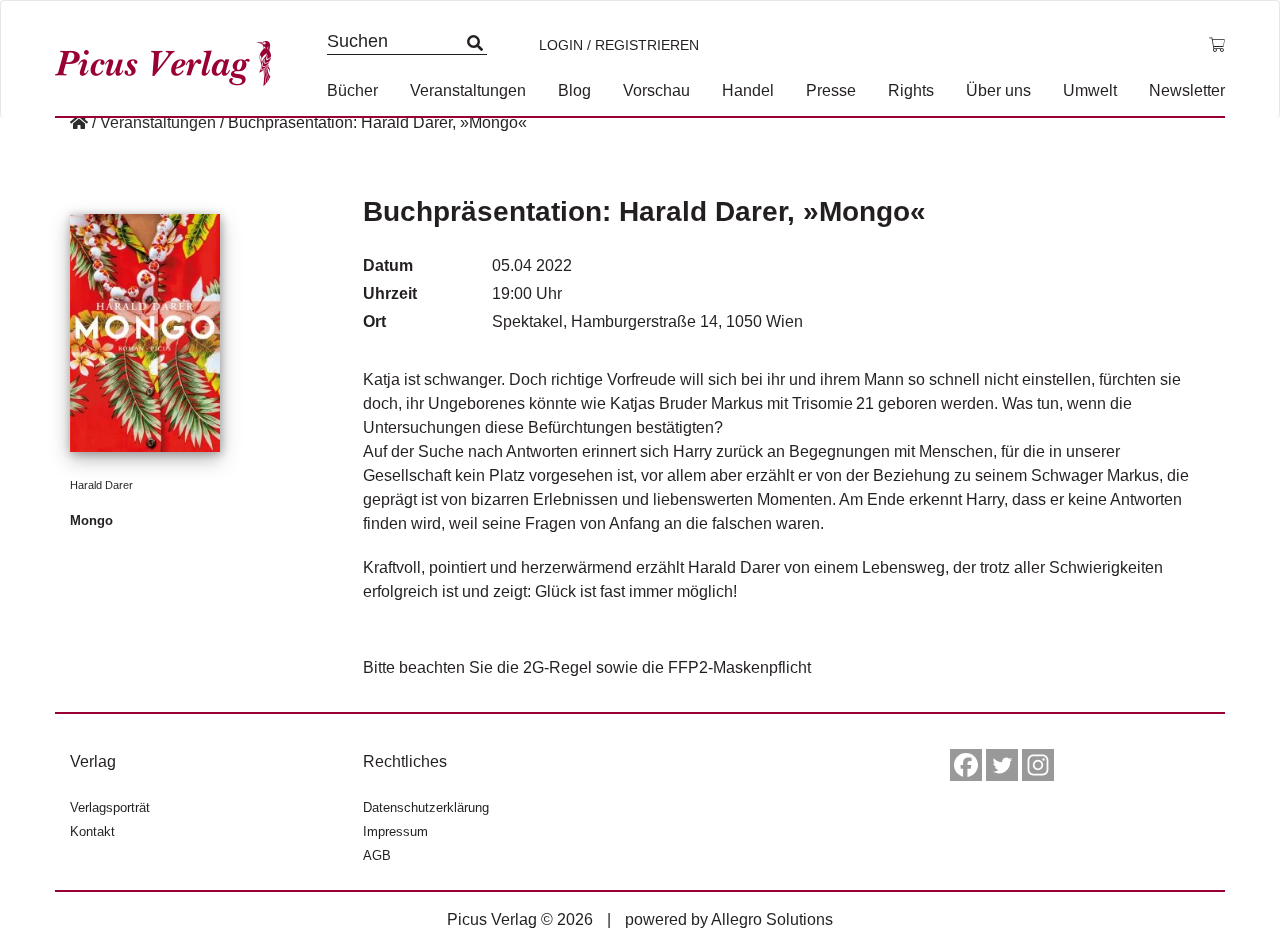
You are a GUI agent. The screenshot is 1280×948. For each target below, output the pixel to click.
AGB (377, 855)
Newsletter (1187, 90)
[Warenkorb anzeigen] (1217, 45)
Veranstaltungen (468, 90)
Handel (748, 90)
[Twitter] (1002, 765)
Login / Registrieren (619, 45)
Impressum (395, 831)
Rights (911, 90)
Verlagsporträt (110, 807)
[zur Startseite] (170, 58)
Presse (831, 90)
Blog (574, 90)
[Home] (79, 122)
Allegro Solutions (772, 919)
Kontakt (92, 831)
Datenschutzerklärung (426, 807)
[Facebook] (966, 765)
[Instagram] (1038, 765)
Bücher (352, 90)
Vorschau (656, 90)
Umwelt (1090, 90)
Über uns (998, 90)
